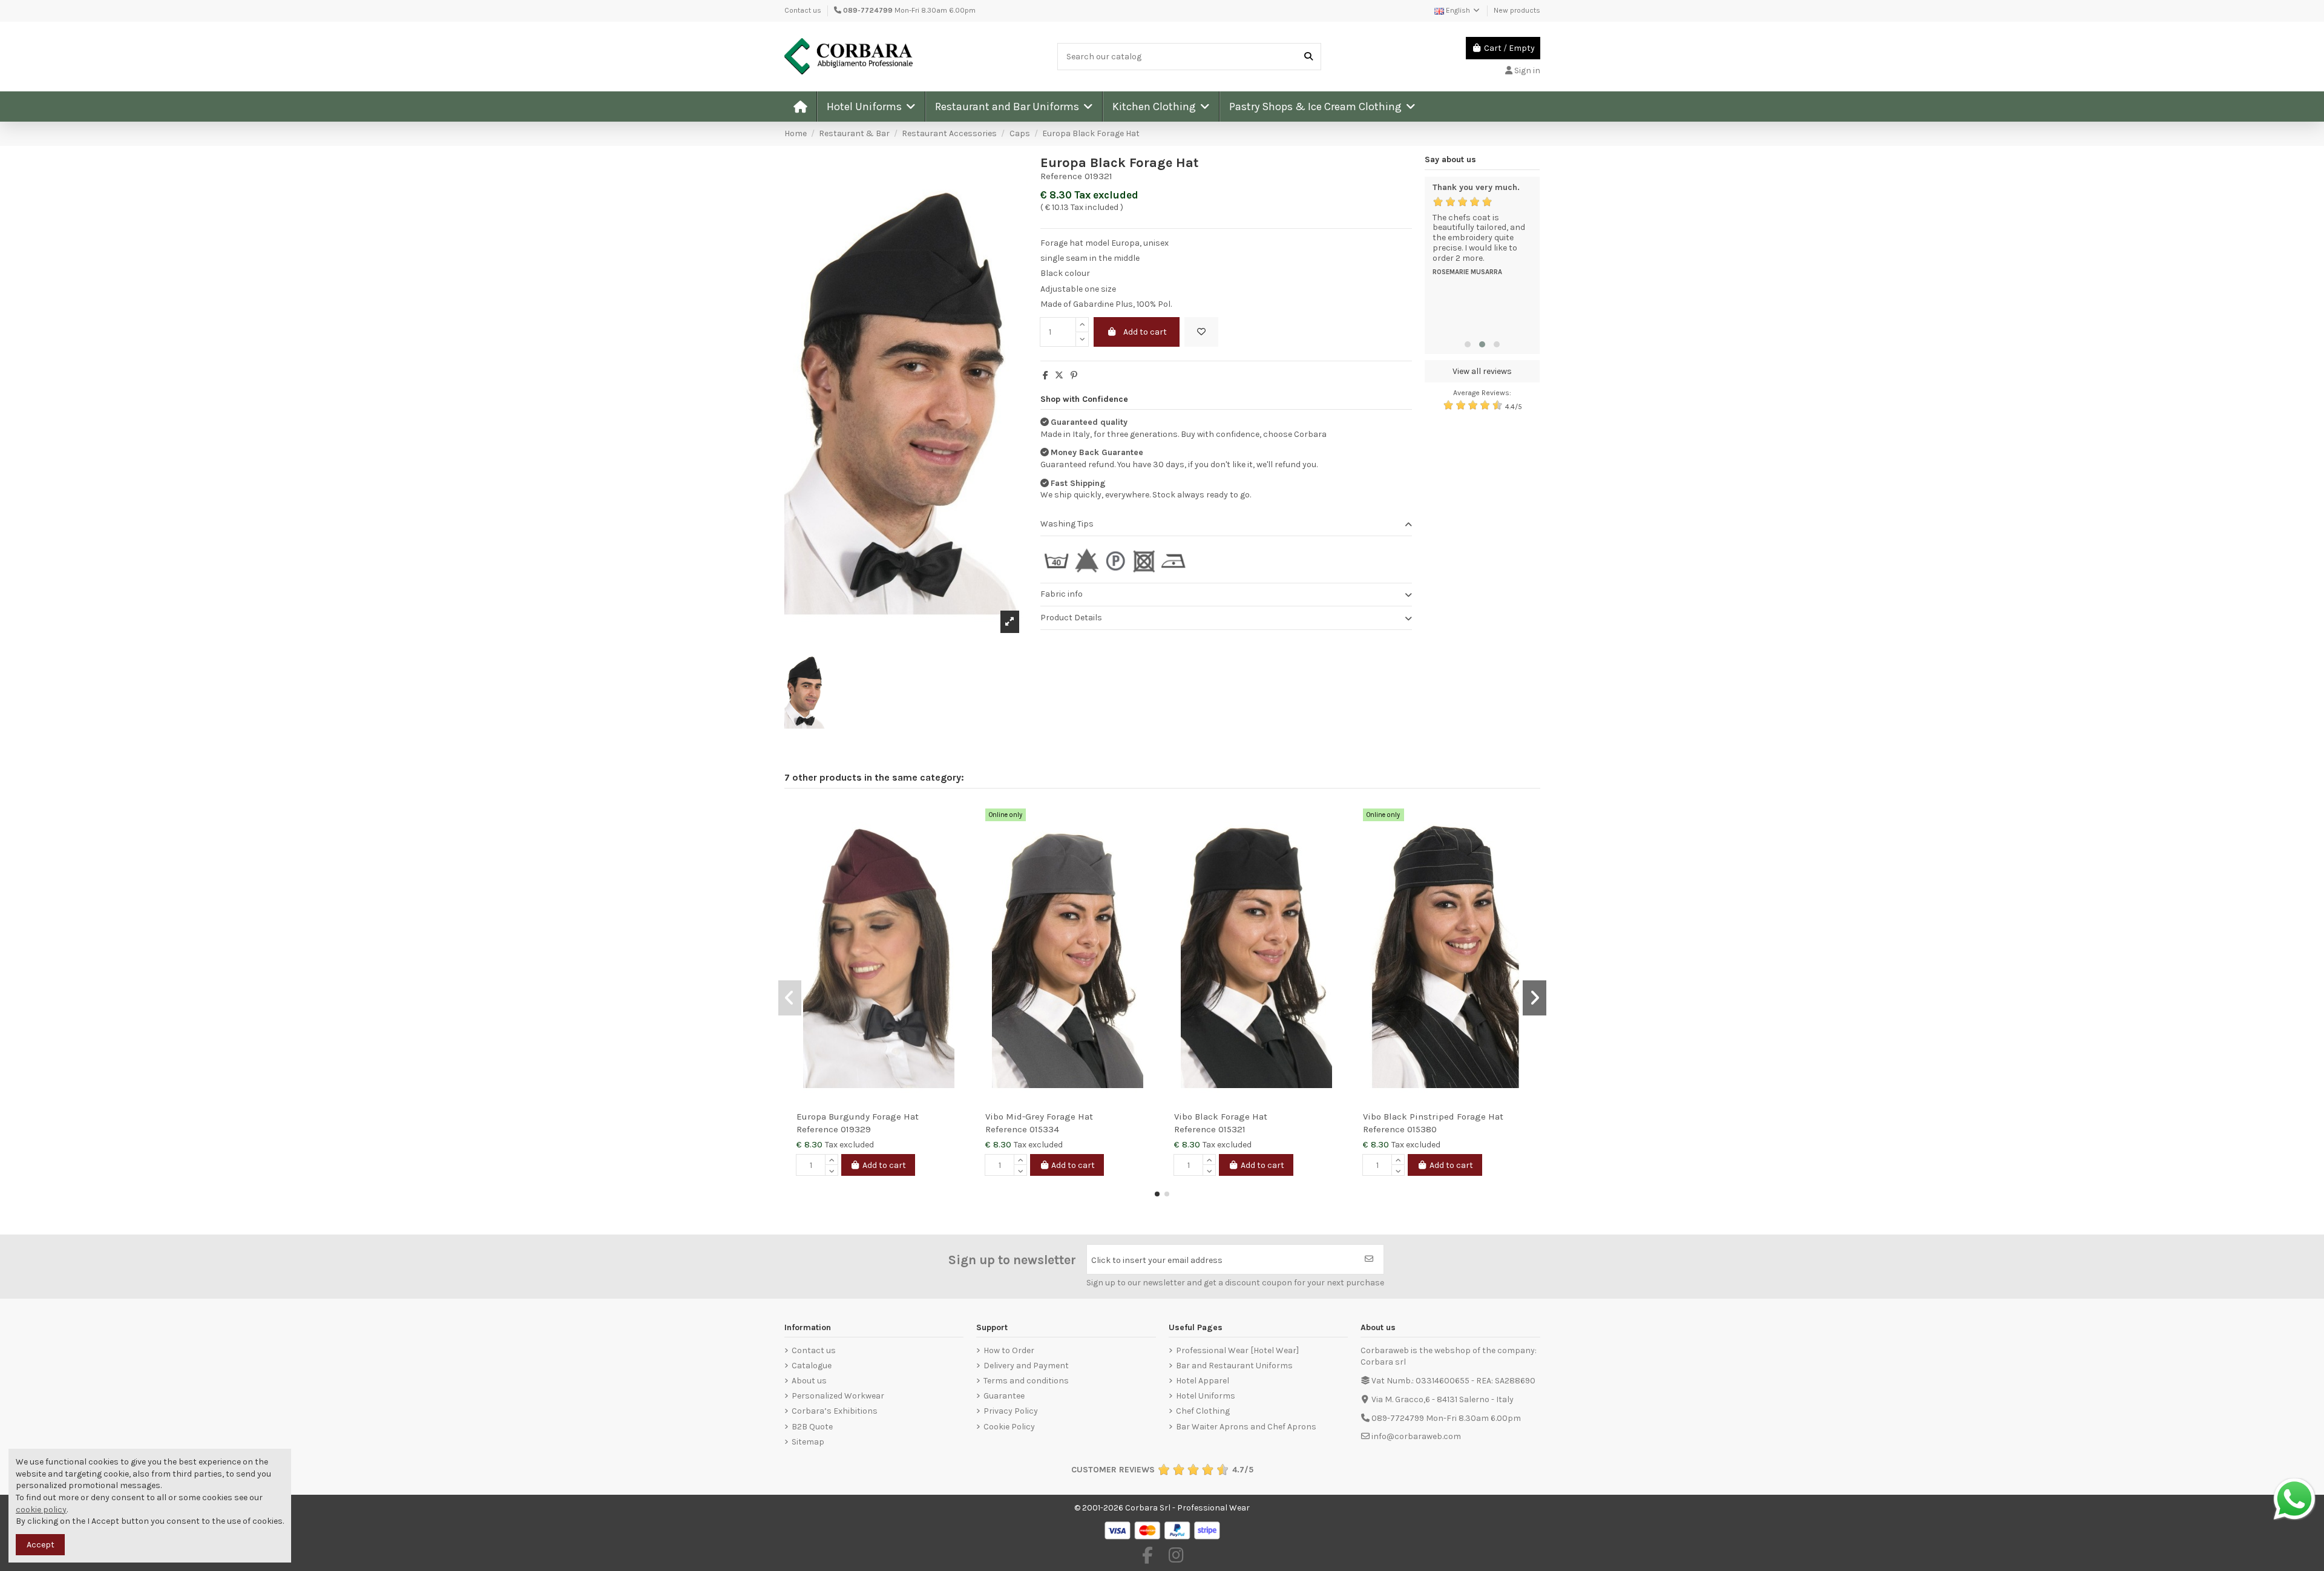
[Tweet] (1059, 376)
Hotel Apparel (1203, 1381)
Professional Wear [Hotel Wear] (1237, 1350)
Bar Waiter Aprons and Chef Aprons (1246, 1427)
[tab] (1226, 525)
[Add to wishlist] (1201, 332)
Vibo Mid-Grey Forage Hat (1039, 1117)
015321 (1232, 1129)
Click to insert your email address (1157, 1260)
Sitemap (808, 1442)
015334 (1044, 1129)
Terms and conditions (1026, 1381)
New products (1517, 10)
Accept (41, 1545)
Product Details (1071, 618)
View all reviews (1482, 371)
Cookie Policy (1009, 1427)
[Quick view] (957, 842)
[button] (871, 107)
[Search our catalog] (1308, 57)
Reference (1061, 176)
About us (809, 1381)
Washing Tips (1067, 524)
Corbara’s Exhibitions (835, 1411)
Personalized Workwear (838, 1396)
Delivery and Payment (1026, 1366)
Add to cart (1145, 332)
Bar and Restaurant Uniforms (1234, 1366)
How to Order (1009, 1350)
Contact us (803, 10)
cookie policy (41, 1510)
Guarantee (1004, 1396)
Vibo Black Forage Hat (1221, 1117)
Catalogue (812, 1366)
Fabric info (1062, 594)
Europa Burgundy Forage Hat (858, 1117)
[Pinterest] (1074, 376)
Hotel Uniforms (1206, 1396)
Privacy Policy (1011, 1411)
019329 (856, 1129)
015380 (1422, 1129)
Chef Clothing (1203, 1411)
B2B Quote (812, 1427)
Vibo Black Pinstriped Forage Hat (1433, 1117)
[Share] (1045, 376)
